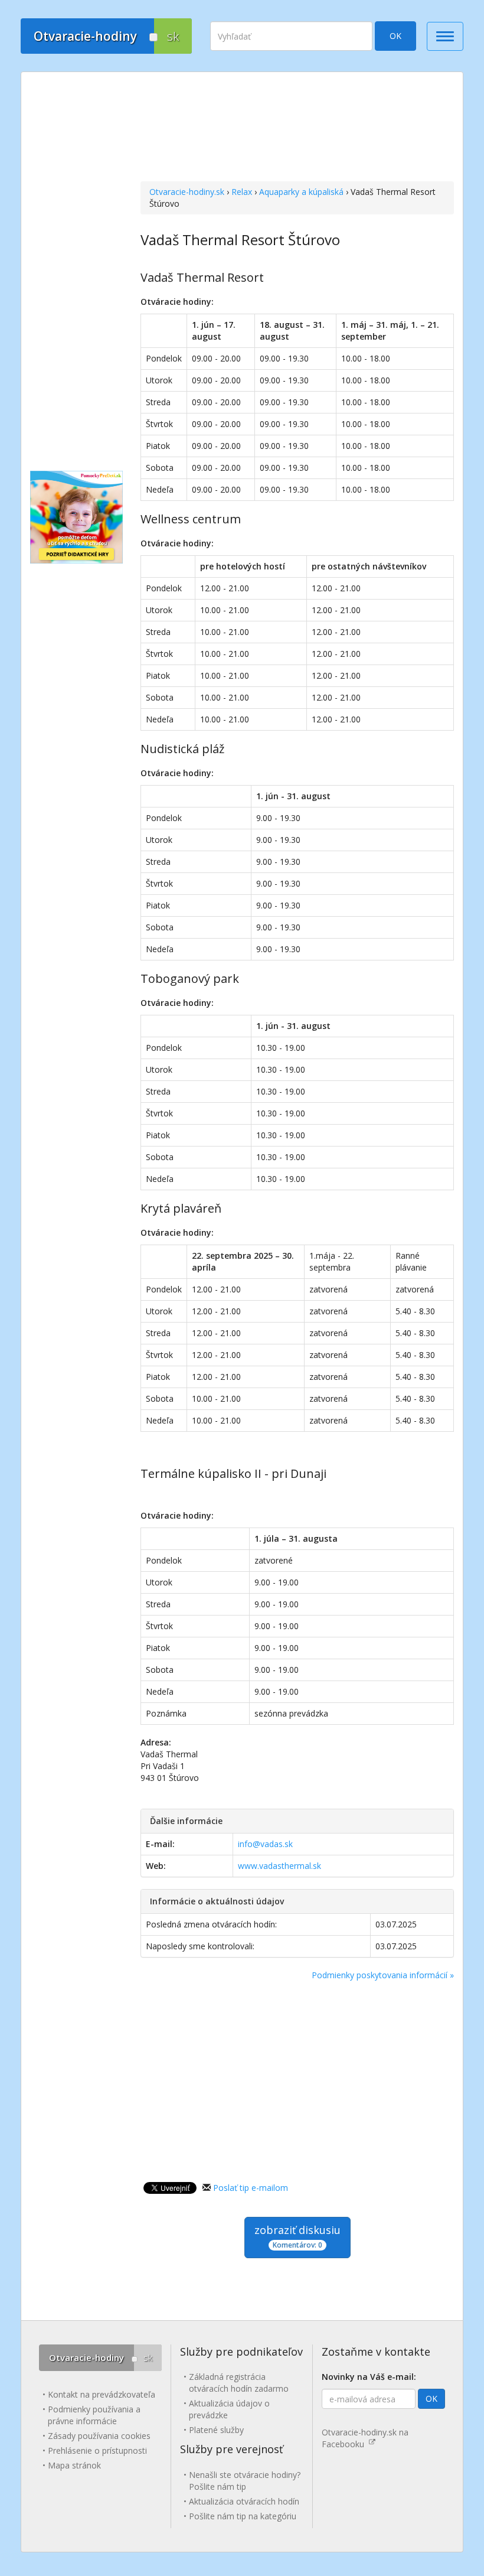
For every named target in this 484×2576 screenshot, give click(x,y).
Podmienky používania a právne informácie (94, 2415)
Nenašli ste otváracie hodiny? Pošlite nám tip (245, 2481)
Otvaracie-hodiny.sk (187, 192)
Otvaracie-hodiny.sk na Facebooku (365, 2438)
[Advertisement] (297, 128)
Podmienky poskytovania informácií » (383, 1975)
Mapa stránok (74, 2465)
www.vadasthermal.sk (279, 1866)
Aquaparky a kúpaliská (301, 192)
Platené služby (216, 2430)
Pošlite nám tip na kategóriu (243, 2516)
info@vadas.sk (265, 1844)
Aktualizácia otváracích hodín (244, 2501)
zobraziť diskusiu (297, 2236)
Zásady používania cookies (99, 2436)
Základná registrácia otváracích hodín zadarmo (239, 2383)
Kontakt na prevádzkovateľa (102, 2394)
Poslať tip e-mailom (251, 2188)
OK (395, 36)
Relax (242, 192)
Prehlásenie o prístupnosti (97, 2450)
